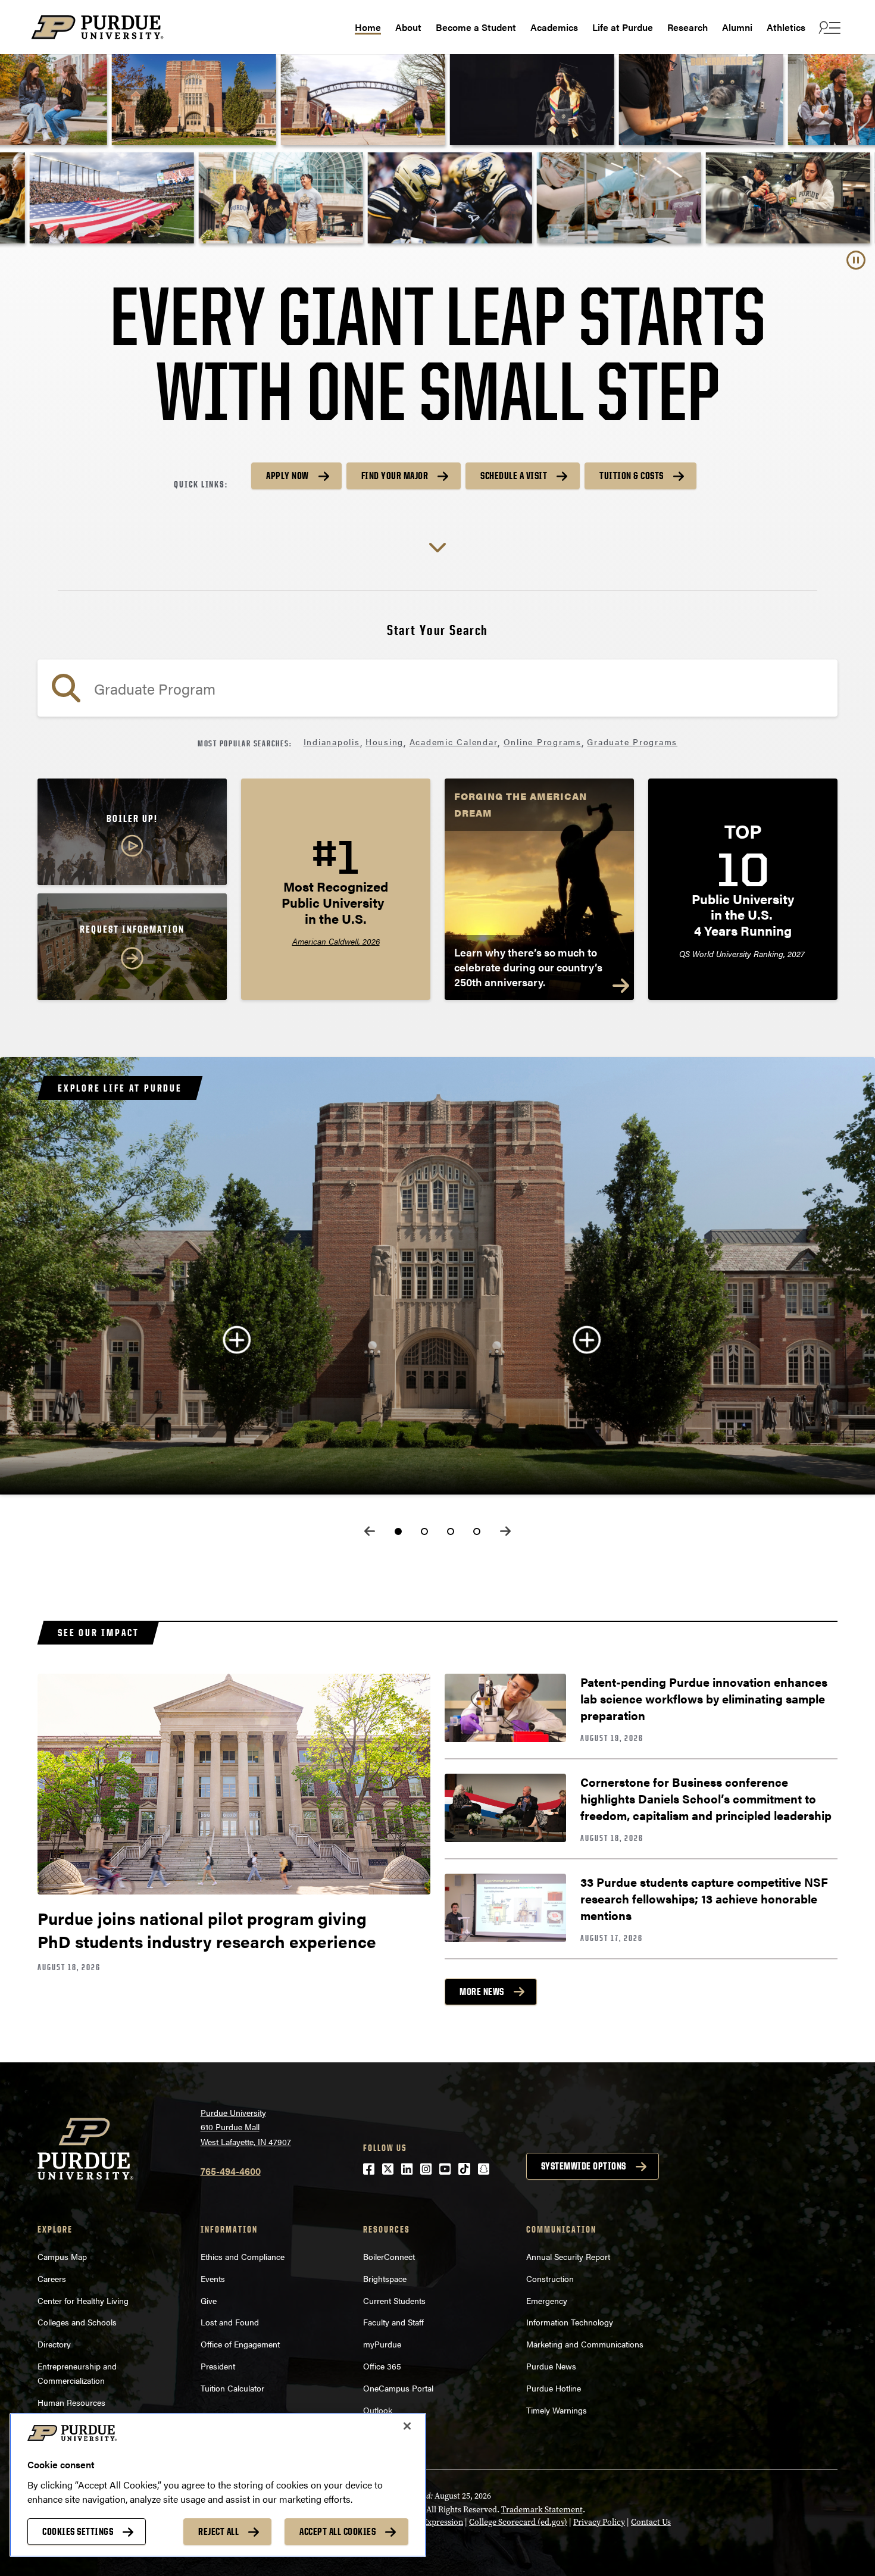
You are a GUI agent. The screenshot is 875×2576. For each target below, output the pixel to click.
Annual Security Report (568, 2256)
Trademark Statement (542, 2510)
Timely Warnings (557, 2410)
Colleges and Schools (77, 2322)
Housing (385, 742)
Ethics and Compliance (243, 2256)
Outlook (378, 2410)
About (408, 27)
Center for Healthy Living (83, 2300)
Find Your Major (395, 476)
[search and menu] (828, 27)
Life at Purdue (623, 27)
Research (687, 27)
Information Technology (570, 2322)
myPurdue (382, 2344)
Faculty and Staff (393, 2322)
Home (368, 27)
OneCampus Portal (398, 2388)
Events (213, 2278)
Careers (52, 2278)
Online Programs (543, 742)
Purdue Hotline (554, 2388)
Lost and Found (230, 2322)
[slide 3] (451, 1531)
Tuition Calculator (232, 2388)
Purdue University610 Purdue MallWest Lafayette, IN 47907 (246, 2127)
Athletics (786, 27)
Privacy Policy (599, 2522)
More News (482, 1992)
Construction (550, 2278)
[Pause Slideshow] (856, 260)
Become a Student (476, 27)
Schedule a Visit (514, 476)
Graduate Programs (632, 742)
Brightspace (385, 2278)
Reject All (218, 2531)
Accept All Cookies (337, 2531)
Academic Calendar (454, 742)
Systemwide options (584, 2166)
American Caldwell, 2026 (336, 941)
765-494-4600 (231, 2171)
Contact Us (651, 2522)
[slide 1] (398, 1531)
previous (370, 1531)
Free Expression (434, 2522)
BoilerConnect (389, 2256)
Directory (54, 2344)
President (218, 2366)
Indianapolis (332, 742)
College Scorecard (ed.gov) (518, 2522)
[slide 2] (424, 1531)
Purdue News (551, 2366)
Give (209, 2300)
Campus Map (62, 2256)
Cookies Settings (78, 2531)
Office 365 (382, 2366)
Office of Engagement (240, 2344)
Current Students (394, 2300)
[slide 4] (477, 1531)
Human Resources (71, 2402)
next (505, 1531)
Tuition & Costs (632, 476)
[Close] (407, 2426)
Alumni (737, 27)
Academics (554, 27)
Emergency (547, 2300)
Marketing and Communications (585, 2344)
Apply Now (287, 476)
